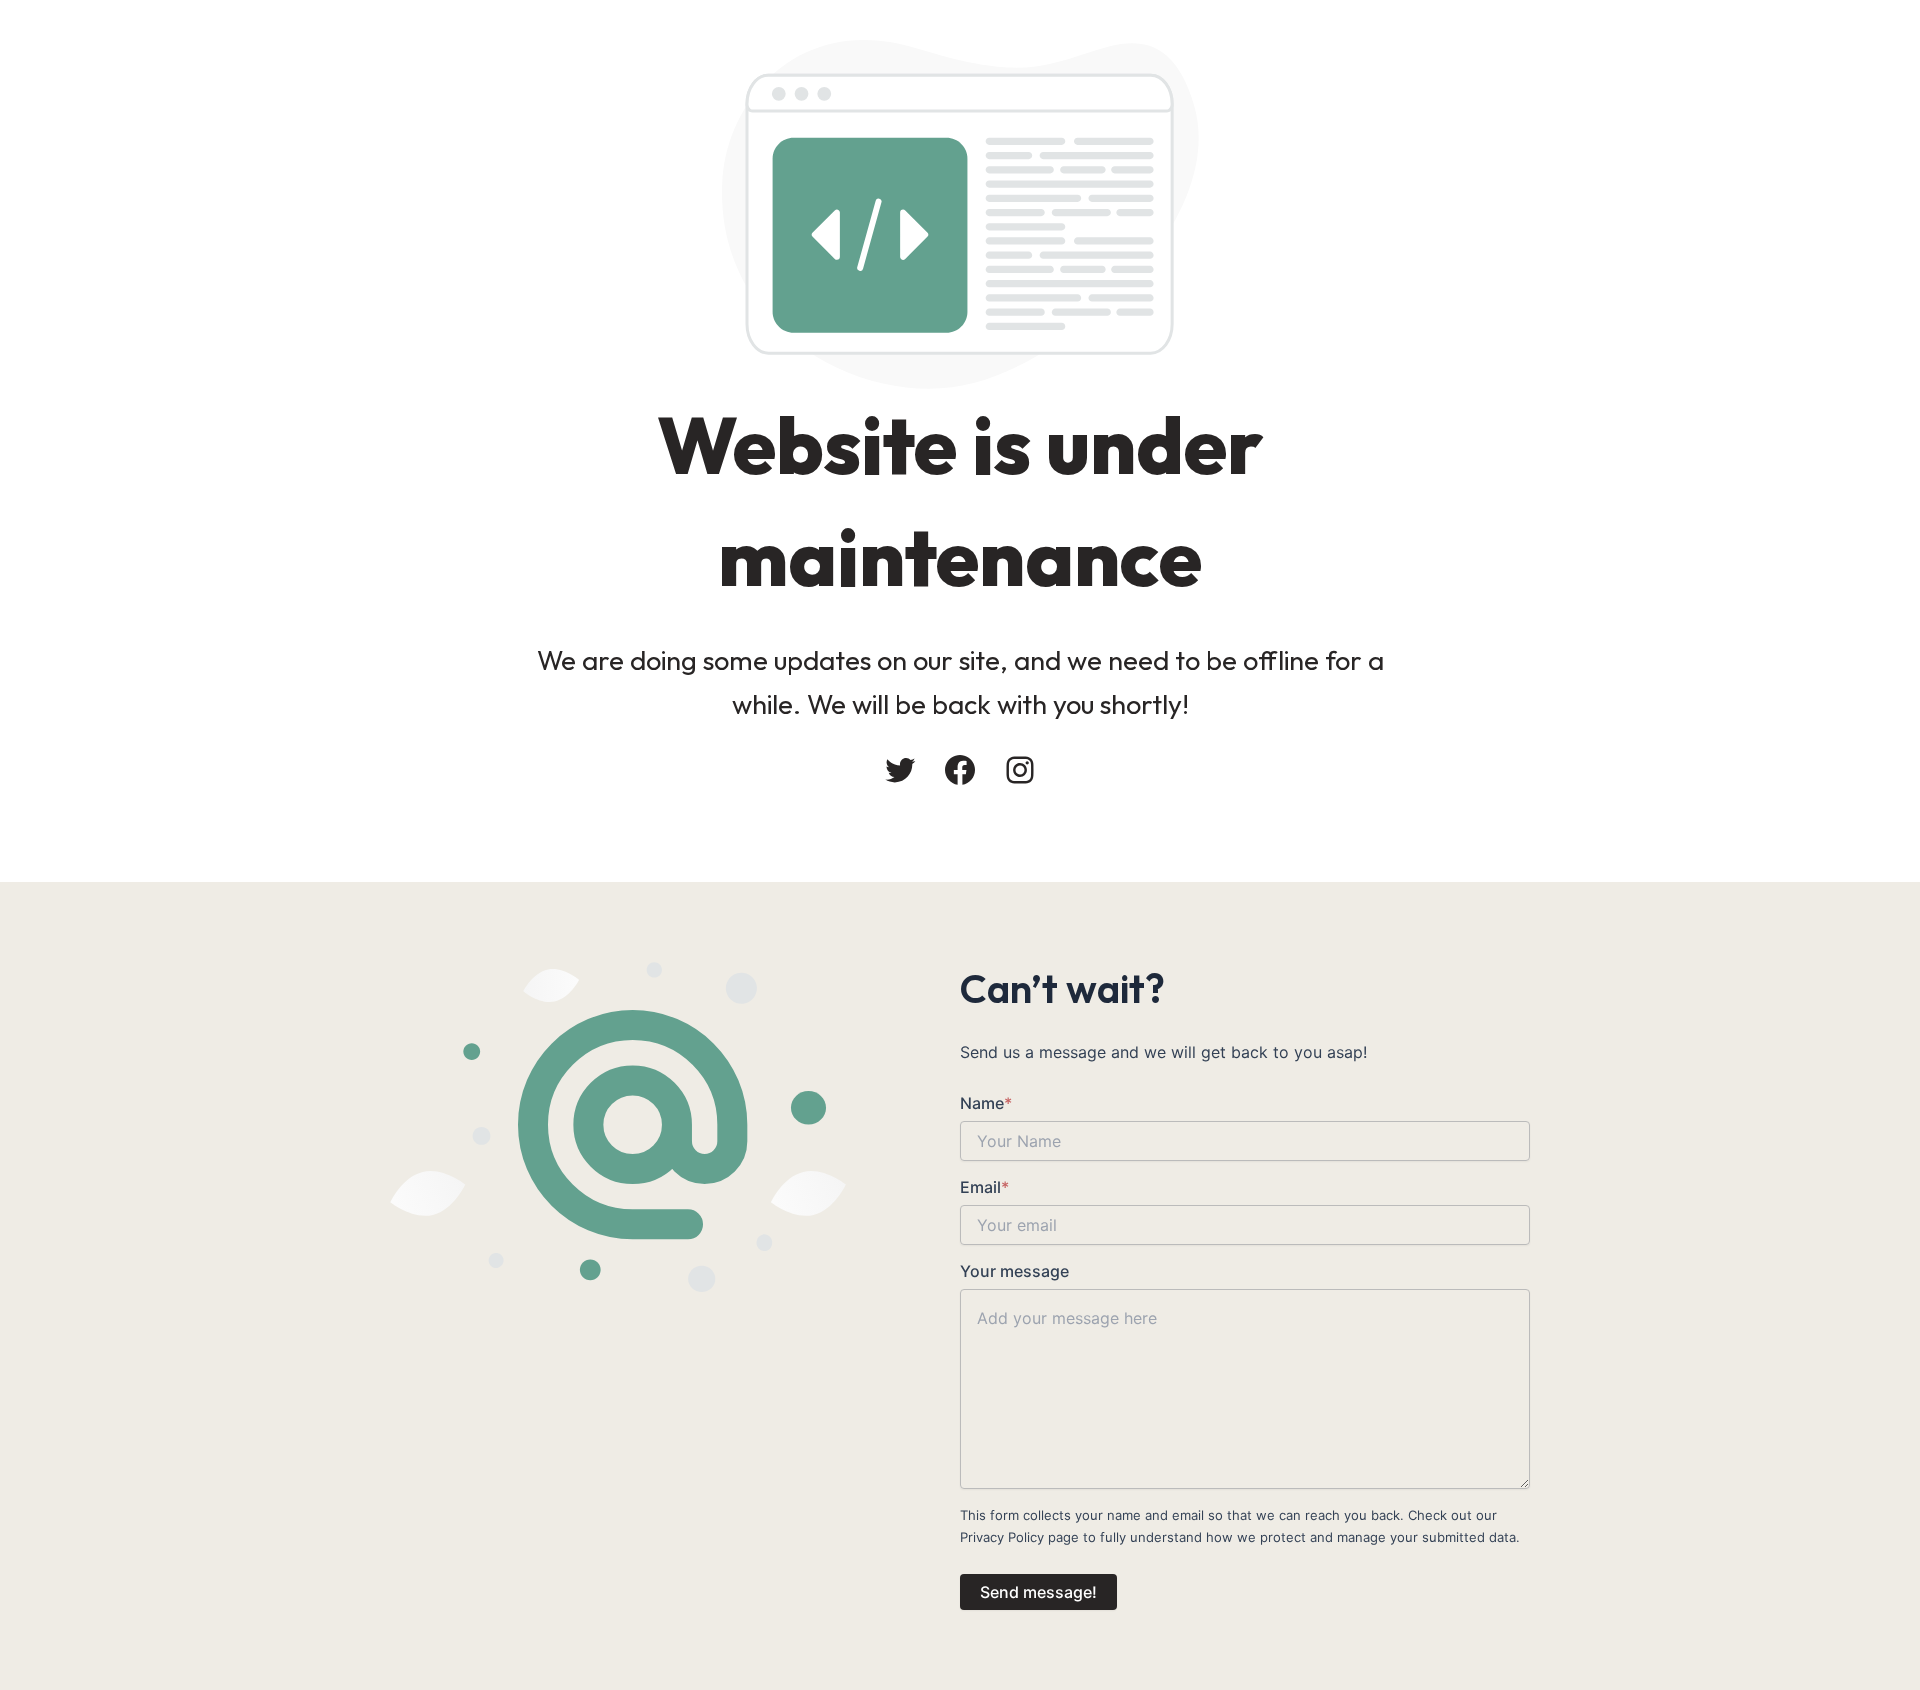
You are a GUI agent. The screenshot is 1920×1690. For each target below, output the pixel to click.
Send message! (1038, 1592)
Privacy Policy (1002, 1537)
